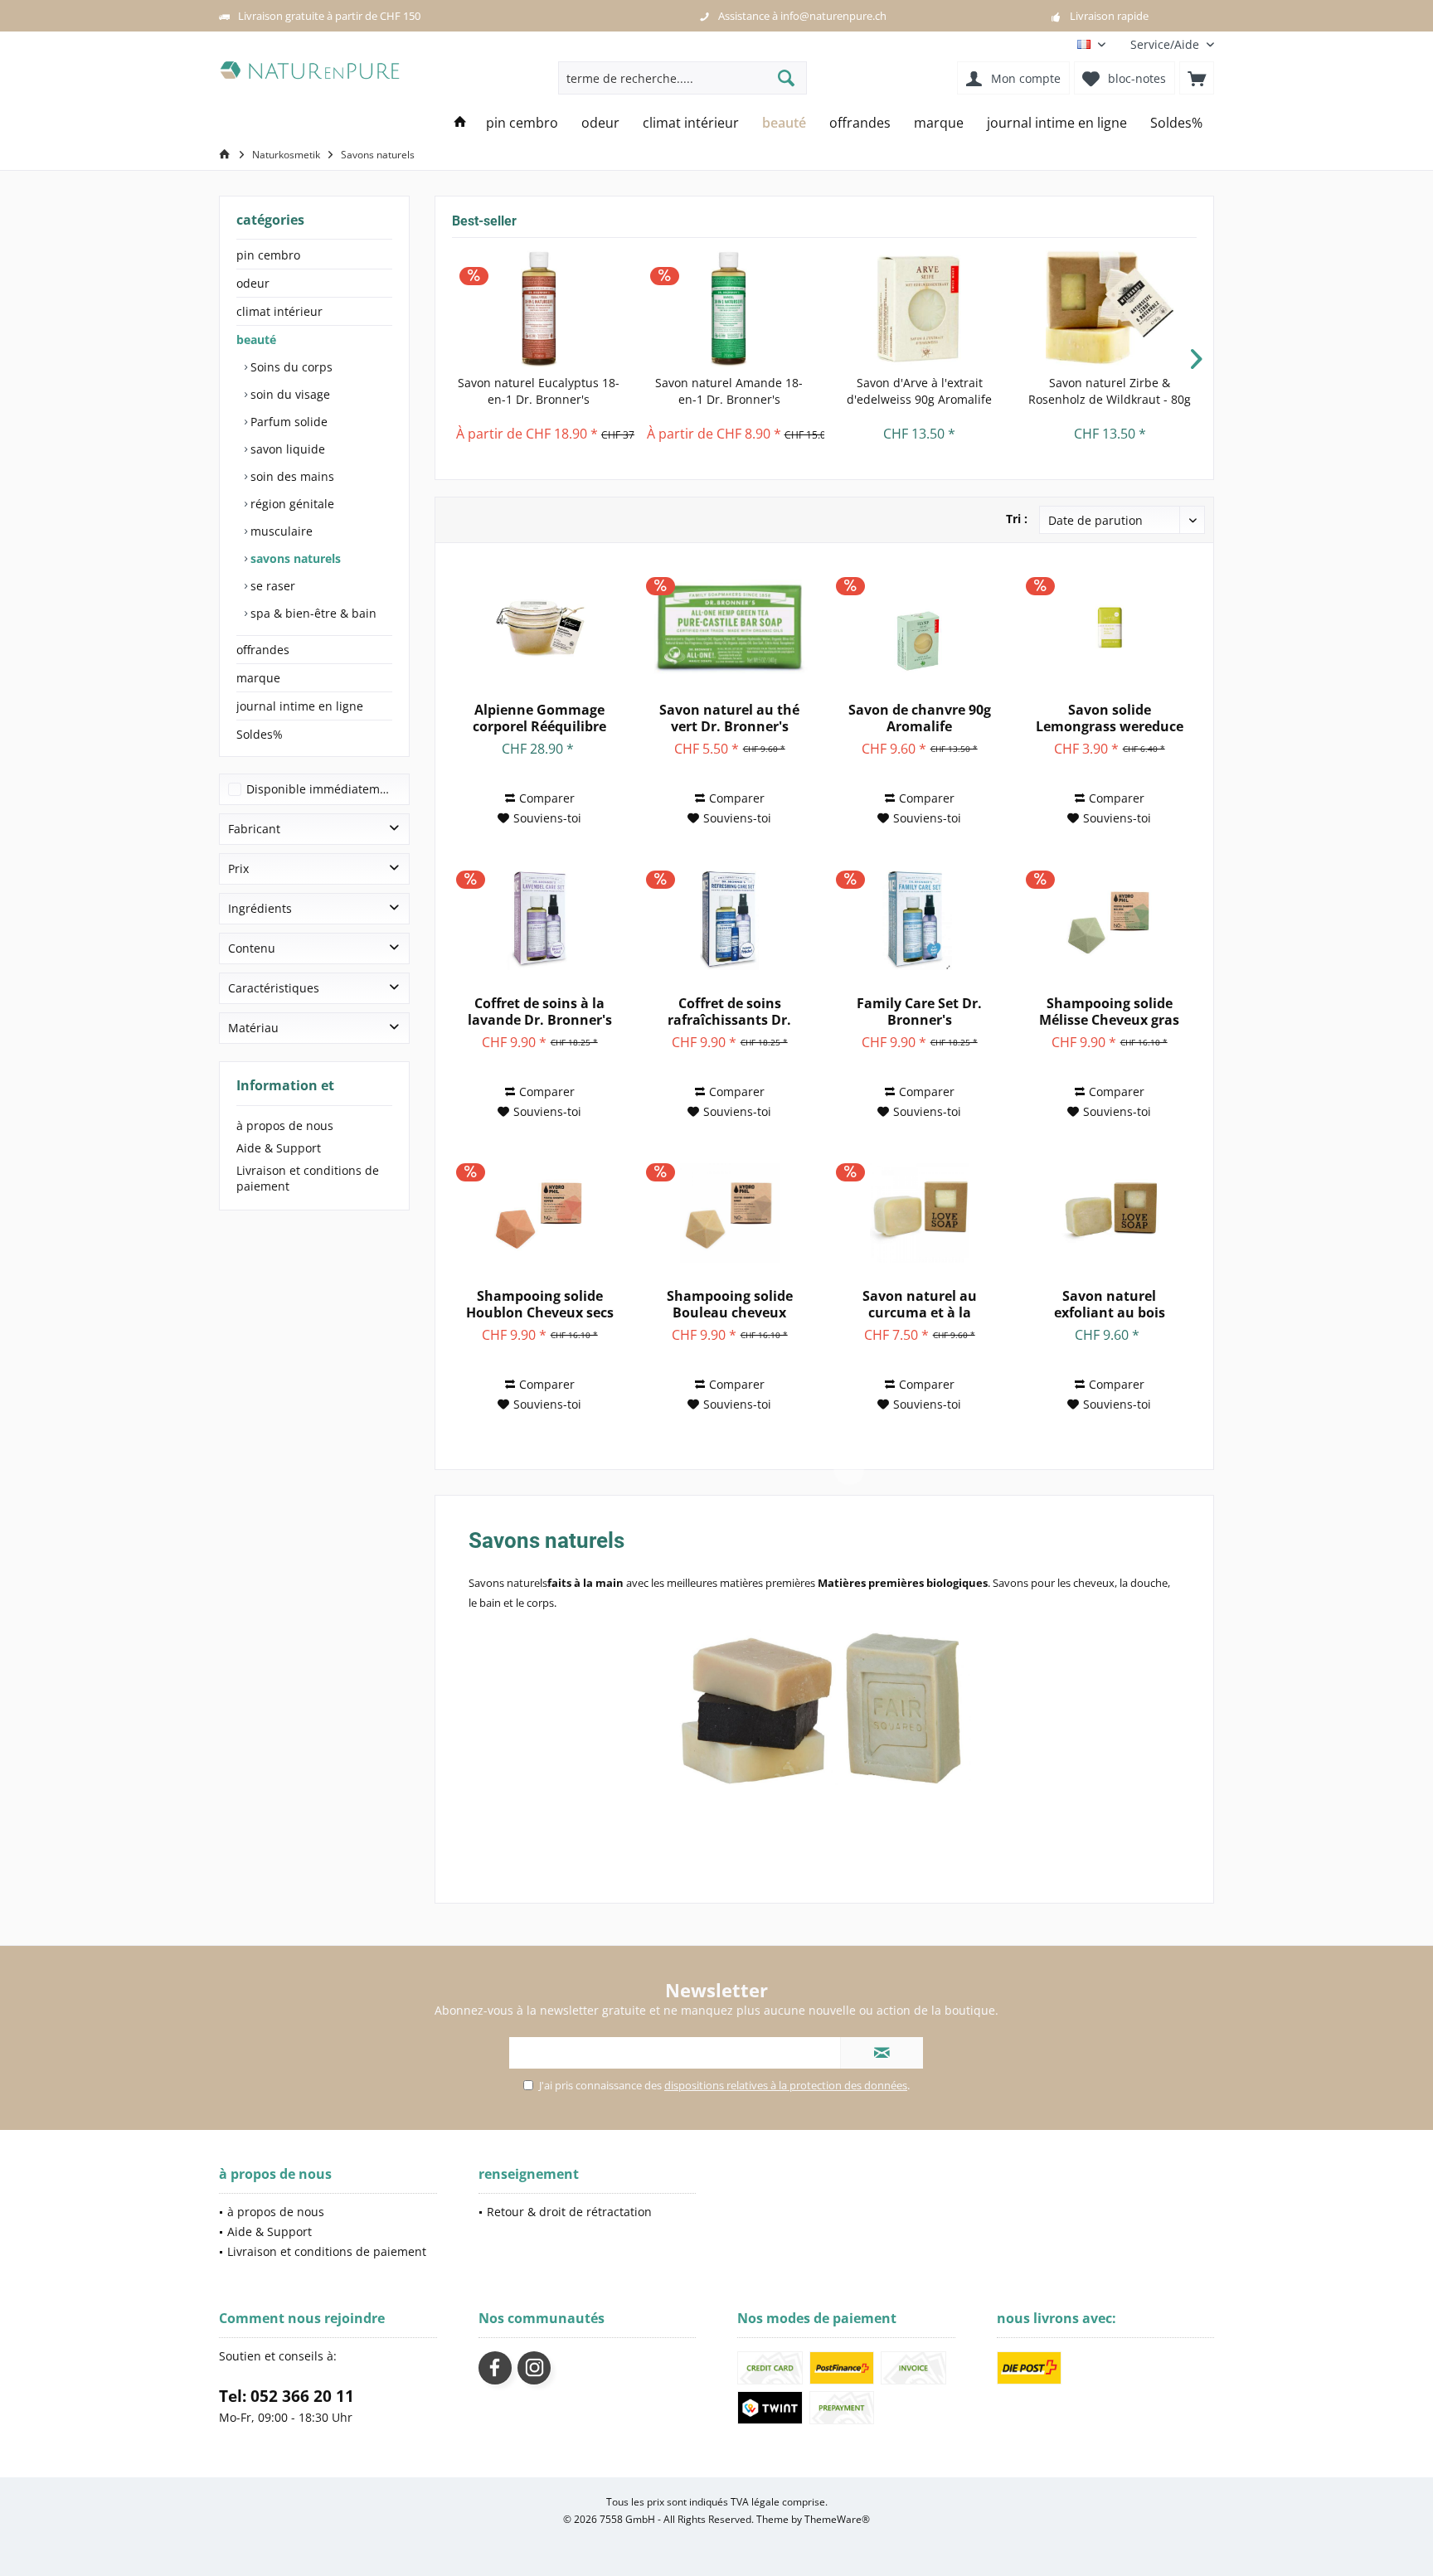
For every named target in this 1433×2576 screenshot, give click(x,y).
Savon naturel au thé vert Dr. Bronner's (729, 718)
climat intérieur (279, 311)
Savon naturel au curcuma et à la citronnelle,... (920, 1304)
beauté (256, 340)
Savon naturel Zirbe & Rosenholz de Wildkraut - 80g (1110, 391)
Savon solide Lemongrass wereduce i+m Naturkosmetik (1110, 718)
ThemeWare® (837, 2519)
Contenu (252, 948)
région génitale (291, 504)
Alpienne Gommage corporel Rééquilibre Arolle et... (539, 718)
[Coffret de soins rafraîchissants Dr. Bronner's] (729, 920)
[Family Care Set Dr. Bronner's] (919, 920)
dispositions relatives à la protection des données (786, 2085)
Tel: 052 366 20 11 (287, 2396)
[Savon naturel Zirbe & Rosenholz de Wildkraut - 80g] (1110, 308)
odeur (253, 283)
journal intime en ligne (300, 706)
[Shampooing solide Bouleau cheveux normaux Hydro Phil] (729, 1213)
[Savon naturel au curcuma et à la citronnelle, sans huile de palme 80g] (919, 1213)
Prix (238, 868)
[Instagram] (534, 2368)
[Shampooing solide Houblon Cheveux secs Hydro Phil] (539, 1213)
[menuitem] (1166, 44)
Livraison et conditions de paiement (308, 1178)
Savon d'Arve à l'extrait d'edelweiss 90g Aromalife (919, 391)
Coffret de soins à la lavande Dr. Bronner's (540, 1011)
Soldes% (260, 734)
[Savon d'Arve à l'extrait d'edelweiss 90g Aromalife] (920, 308)
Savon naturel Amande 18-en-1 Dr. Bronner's (729, 391)
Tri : (1017, 519)
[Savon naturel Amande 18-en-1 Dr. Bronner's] (730, 308)
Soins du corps (290, 367)
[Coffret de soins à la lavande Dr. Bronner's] (539, 920)
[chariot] (1197, 78)
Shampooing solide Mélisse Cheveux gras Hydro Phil (1109, 1011)
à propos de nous (285, 1125)
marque (258, 678)
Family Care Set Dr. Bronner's (919, 1011)
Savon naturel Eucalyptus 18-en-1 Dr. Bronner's (539, 391)
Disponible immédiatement (322, 789)
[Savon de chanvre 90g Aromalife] (919, 627)
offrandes (263, 650)
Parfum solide (287, 422)
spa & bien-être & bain (312, 613)
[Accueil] (460, 123)
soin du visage (289, 394)
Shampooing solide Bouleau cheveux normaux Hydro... (730, 1304)
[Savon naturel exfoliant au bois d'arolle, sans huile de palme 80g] (1109, 1213)
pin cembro (268, 255)
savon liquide (286, 449)
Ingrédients (260, 908)
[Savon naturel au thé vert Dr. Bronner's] (729, 627)
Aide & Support (279, 1148)
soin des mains (291, 476)
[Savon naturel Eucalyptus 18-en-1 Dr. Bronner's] (539, 308)
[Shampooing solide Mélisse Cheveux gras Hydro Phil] (1109, 920)
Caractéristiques (274, 988)
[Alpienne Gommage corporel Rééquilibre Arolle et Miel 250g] (539, 627)
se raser (271, 586)
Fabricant (254, 829)
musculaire (280, 531)
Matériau (253, 1028)
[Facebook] (495, 2368)
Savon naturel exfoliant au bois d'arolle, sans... (1110, 1304)
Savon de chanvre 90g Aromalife (920, 718)
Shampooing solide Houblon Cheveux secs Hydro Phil (540, 1304)
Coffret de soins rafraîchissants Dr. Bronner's (729, 1011)
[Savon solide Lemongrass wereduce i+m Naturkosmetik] (1109, 627)
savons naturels (294, 558)
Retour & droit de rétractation (569, 2212)
